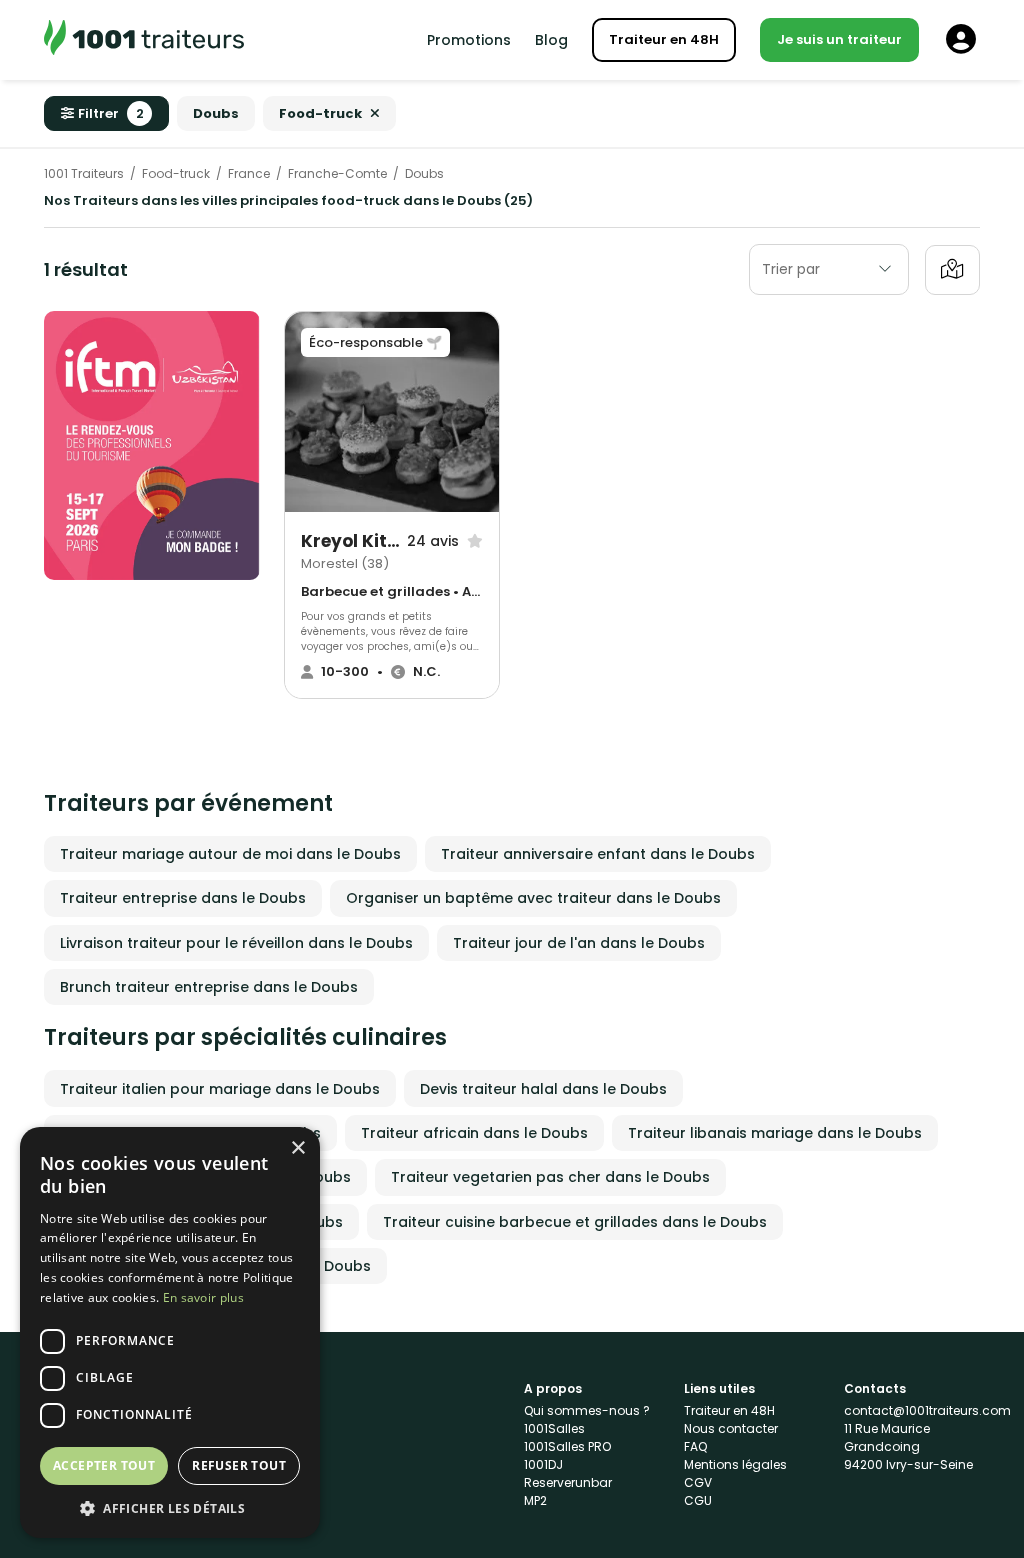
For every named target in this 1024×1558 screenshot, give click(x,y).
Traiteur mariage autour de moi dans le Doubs (230, 854)
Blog (551, 40)
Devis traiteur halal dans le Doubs (543, 1089)
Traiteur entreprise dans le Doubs (183, 898)
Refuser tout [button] (239, 1465)
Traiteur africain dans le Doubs (474, 1133)
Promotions (469, 40)
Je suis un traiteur (839, 39)
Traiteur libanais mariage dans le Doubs (775, 1133)
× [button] (297, 1148)
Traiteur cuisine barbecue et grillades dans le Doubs (575, 1222)
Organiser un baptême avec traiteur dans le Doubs (533, 898)
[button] (170, 1508)
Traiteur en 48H (664, 39)
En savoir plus (203, 1297)
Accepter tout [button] (104, 1465)
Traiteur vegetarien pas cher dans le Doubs (550, 1177)
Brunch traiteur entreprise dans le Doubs (209, 987)
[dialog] (170, 1332)
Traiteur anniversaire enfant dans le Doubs (598, 854)
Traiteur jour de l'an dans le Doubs (579, 943)
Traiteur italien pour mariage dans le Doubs (220, 1089)
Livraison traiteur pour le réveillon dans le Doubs (236, 943)
